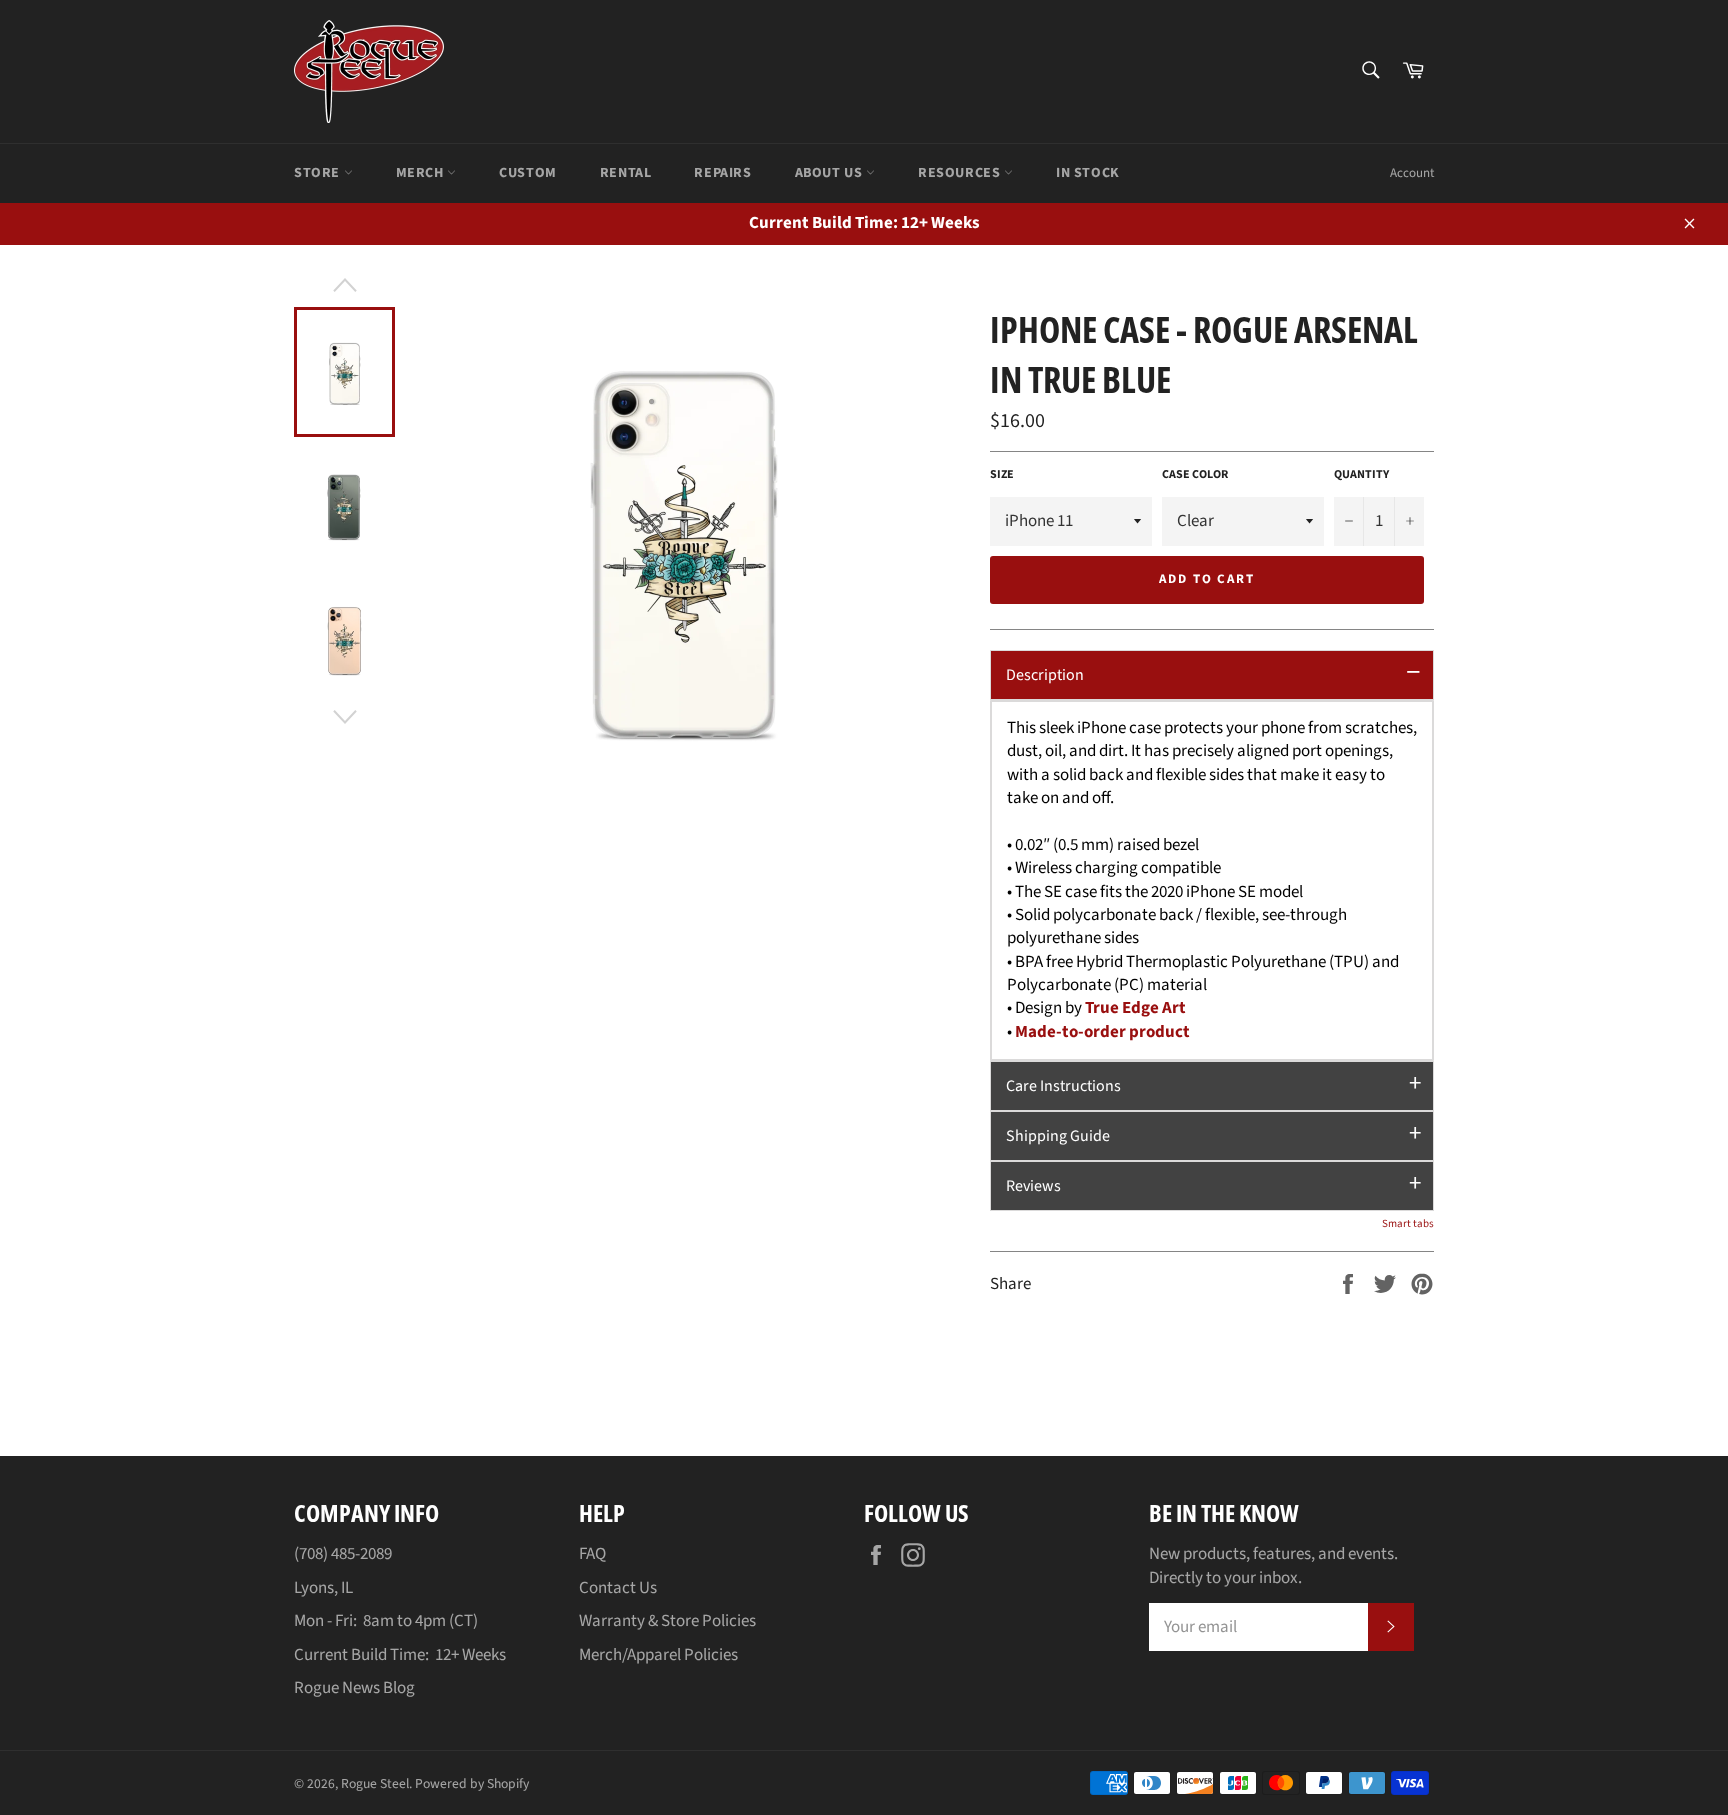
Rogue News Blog (354, 1688)
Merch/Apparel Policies (658, 1655)
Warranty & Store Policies (667, 1621)
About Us (830, 173)
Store (319, 173)
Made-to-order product (1102, 1032)
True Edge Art (1135, 1008)
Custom (528, 173)
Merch (422, 173)
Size (1002, 475)
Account (1412, 173)
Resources (961, 173)
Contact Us (618, 1588)
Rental (626, 173)
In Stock (1088, 173)
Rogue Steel (375, 1783)
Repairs (722, 173)
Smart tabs (1408, 1223)
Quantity (1361, 475)
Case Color (1195, 475)
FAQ (592, 1554)
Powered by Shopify (472, 1783)
